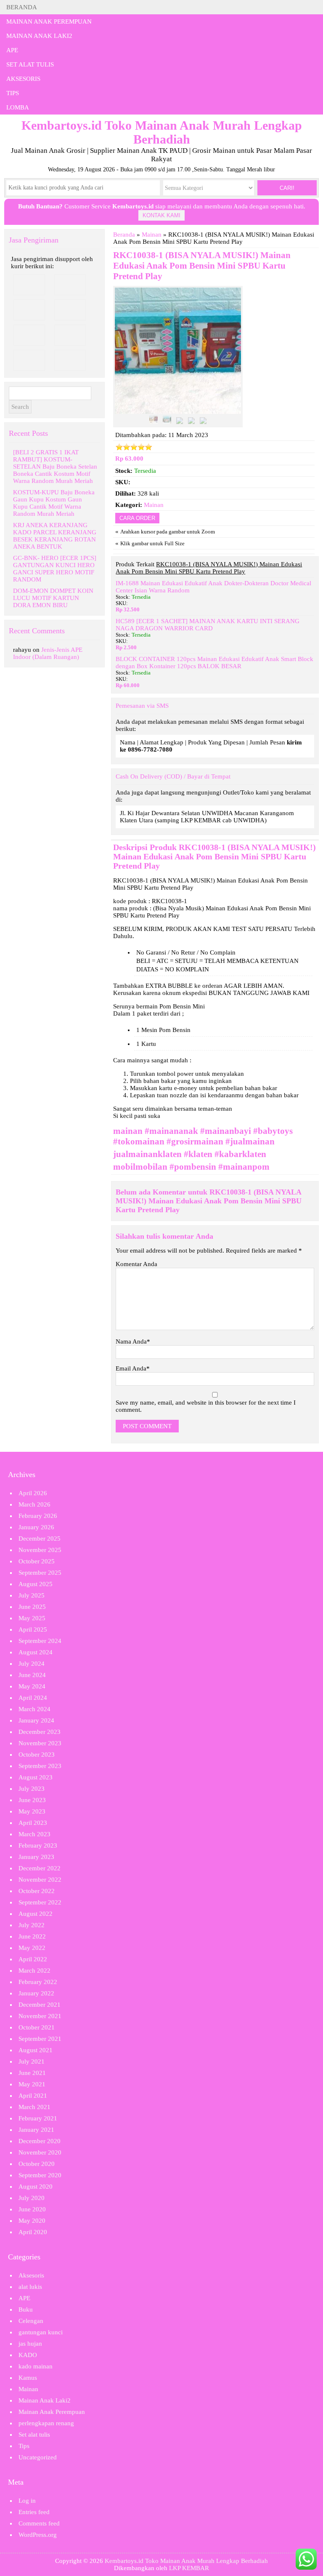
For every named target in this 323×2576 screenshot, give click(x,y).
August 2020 (36, 2187)
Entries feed (34, 2512)
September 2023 (40, 1766)
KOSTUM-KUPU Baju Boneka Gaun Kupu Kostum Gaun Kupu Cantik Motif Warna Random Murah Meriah (54, 503)
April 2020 (33, 2232)
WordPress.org (38, 2535)
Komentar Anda (136, 1264)
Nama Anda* (133, 1341)
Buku (26, 2309)
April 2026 (33, 1493)
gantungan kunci (41, 2332)
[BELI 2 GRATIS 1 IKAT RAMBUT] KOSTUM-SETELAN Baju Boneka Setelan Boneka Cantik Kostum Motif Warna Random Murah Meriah (55, 467)
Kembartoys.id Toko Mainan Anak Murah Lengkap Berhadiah (186, 2561)
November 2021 (40, 2016)
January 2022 (36, 1993)
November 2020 (40, 2152)
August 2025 (36, 1584)
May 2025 (32, 1618)
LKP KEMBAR (189, 2568)
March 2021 (34, 2107)
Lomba (18, 107)
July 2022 (32, 1925)
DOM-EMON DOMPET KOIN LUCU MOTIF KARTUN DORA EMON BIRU (53, 598)
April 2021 (33, 2096)
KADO (28, 2355)
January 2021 (36, 2130)
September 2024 (40, 1641)
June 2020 (32, 2209)
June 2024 (32, 1675)
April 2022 (33, 1959)
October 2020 (37, 2164)
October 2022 (37, 1891)
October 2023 (37, 1755)
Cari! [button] (287, 188)
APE (12, 50)
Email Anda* (133, 1368)
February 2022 (38, 1982)
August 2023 (36, 1777)
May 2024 (32, 1686)
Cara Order (137, 518)
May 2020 (32, 2221)
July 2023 (32, 1789)
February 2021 (38, 2118)
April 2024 (33, 1698)
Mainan (152, 235)
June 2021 (32, 2073)
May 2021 (32, 2084)
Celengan (31, 2321)
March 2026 (34, 1504)
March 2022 (34, 1971)
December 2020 (40, 2141)
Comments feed (39, 2523)
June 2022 (32, 1936)
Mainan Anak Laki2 (39, 36)
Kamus (28, 2378)
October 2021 (37, 2027)
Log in (27, 2501)
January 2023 (36, 1857)
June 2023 (32, 1800)
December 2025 (40, 1539)
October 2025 (37, 1561)
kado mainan (36, 2366)
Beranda (22, 7)
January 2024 (36, 1720)
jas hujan (30, 2344)
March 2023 (34, 1834)
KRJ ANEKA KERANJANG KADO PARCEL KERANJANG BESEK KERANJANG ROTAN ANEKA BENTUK (55, 536)
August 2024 (36, 1652)
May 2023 (32, 1811)
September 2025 (40, 1573)
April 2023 (33, 1823)
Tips (13, 93)
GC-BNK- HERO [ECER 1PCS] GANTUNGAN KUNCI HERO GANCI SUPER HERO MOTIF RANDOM (55, 569)
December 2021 (40, 2005)
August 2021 (36, 2050)
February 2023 (38, 1845)
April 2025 (33, 1629)
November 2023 (40, 1743)
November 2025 (40, 1550)
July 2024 (32, 1664)
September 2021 (40, 2039)
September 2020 (40, 2175)
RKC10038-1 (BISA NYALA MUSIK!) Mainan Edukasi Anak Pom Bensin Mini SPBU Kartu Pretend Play (202, 266)
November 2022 (40, 1880)
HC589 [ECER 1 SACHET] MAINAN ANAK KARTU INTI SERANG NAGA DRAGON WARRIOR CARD (208, 625)
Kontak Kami (161, 215)
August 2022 (36, 1914)
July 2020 (32, 2198)
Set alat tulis (30, 64)
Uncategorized (38, 2457)
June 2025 (32, 1607)
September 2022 (40, 1902)
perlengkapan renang (46, 2423)
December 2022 (40, 1868)
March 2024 (34, 1709)
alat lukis (30, 2287)
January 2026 (36, 1527)
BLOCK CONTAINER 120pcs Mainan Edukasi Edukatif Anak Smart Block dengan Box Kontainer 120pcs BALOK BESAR (214, 663)
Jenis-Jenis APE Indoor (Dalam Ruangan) (48, 653)
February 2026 (38, 1516)
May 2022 (32, 1948)
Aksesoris (23, 79)
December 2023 (40, 1732)
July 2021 (32, 2061)
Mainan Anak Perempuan (49, 21)
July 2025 (32, 1595)
